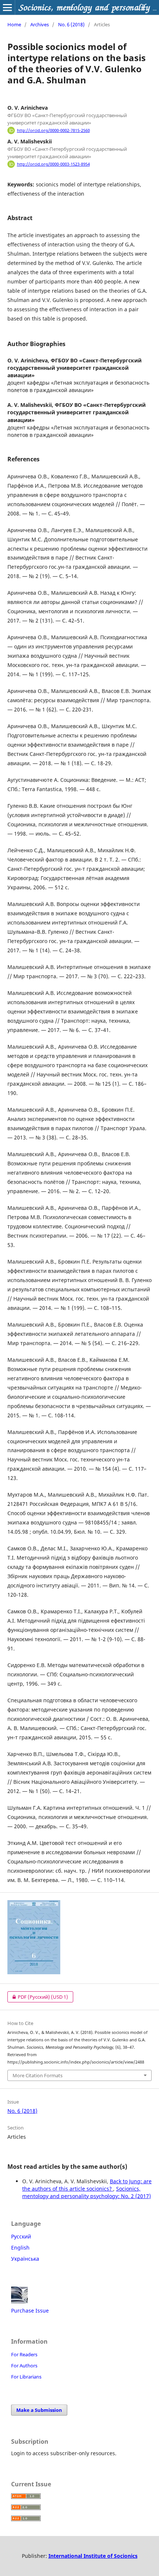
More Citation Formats (38, 2075)
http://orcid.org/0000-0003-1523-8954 (53, 164)
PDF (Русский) (38, 1997)
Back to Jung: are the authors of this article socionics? (87, 2185)
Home (14, 24)
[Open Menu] (7, 7)
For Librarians (26, 2377)
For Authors (24, 2366)
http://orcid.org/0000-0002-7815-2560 (53, 130)
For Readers (24, 2354)
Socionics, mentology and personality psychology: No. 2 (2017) (87, 2192)
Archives (40, 24)
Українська (25, 2259)
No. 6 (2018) (71, 24)
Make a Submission (39, 2410)
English (20, 2248)
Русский (21, 2236)
